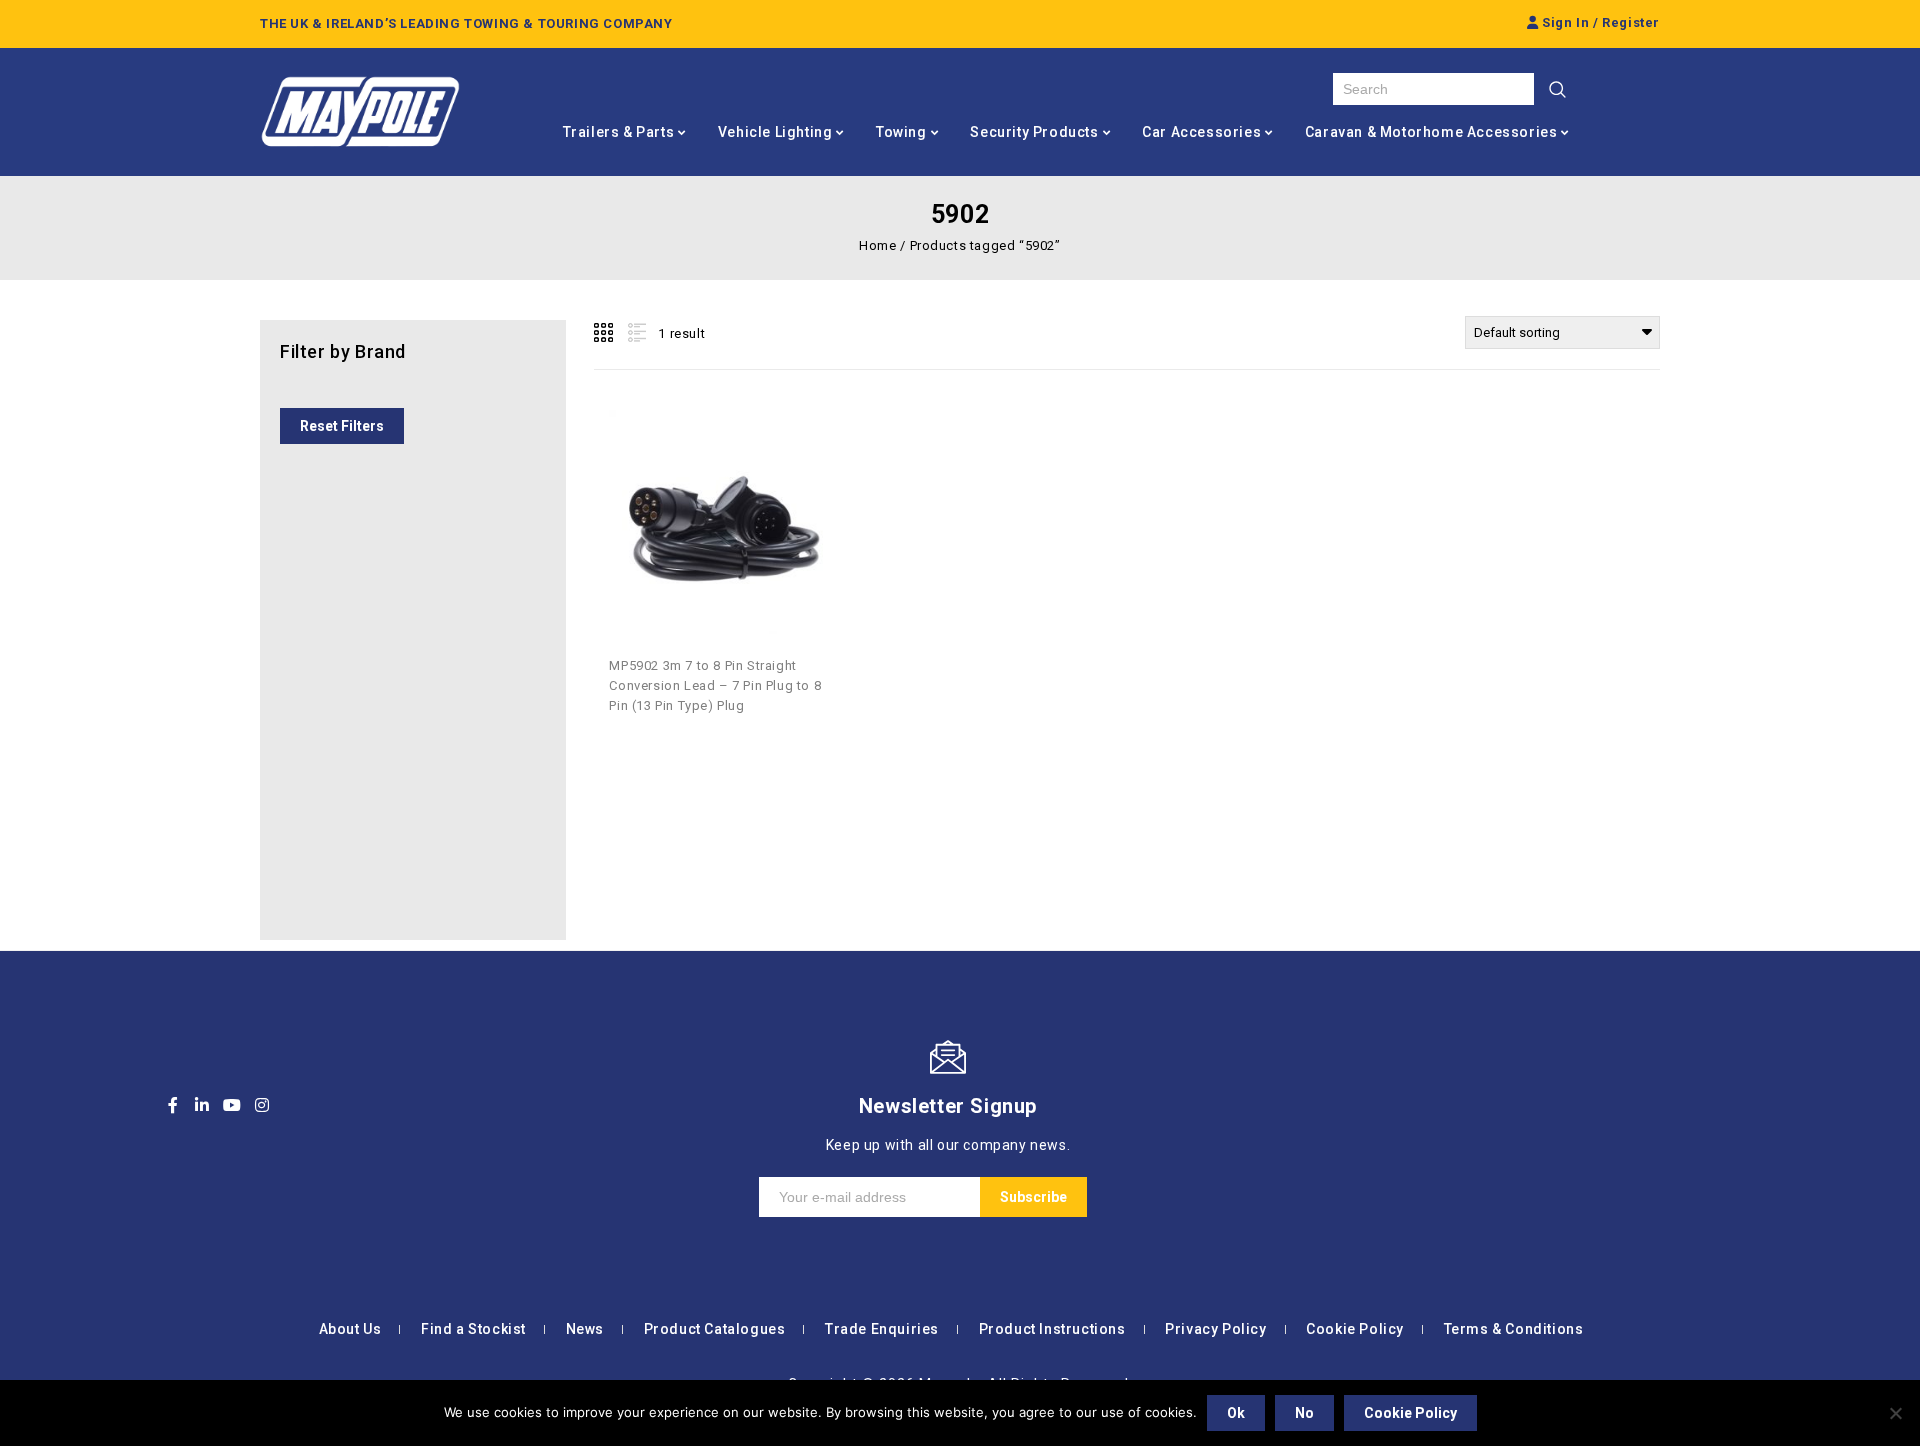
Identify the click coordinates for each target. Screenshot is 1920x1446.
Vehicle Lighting (775, 132)
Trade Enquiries (882, 1329)
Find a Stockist (473, 1329)
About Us (350, 1329)
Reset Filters (342, 426)
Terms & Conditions (1514, 1329)
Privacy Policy (1215, 1329)
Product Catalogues (715, 1329)
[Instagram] (262, 1105)
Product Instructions (1052, 1329)
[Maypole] (360, 112)
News (585, 1329)
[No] (1895, 1413)
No (1304, 1413)
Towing (901, 132)
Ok (1236, 1413)
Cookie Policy (1355, 1329)
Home (877, 245)
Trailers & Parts (619, 132)
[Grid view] (605, 333)
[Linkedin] (203, 1105)
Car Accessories (1201, 132)
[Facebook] (173, 1105)
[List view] (635, 333)
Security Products (1034, 132)
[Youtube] (232, 1105)
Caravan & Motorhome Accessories (1431, 132)
